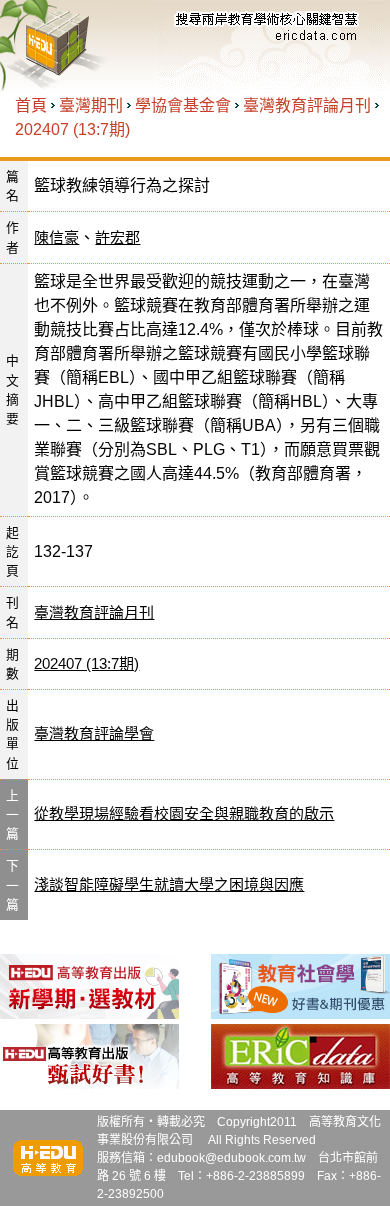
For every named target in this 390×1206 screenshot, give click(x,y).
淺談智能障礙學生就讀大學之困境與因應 (169, 884)
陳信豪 (56, 237)
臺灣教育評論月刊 (307, 105)
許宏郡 (117, 237)
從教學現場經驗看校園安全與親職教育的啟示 (184, 813)
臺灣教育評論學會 (94, 733)
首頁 (31, 105)
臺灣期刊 (91, 105)
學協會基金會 (183, 105)
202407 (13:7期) (72, 129)
